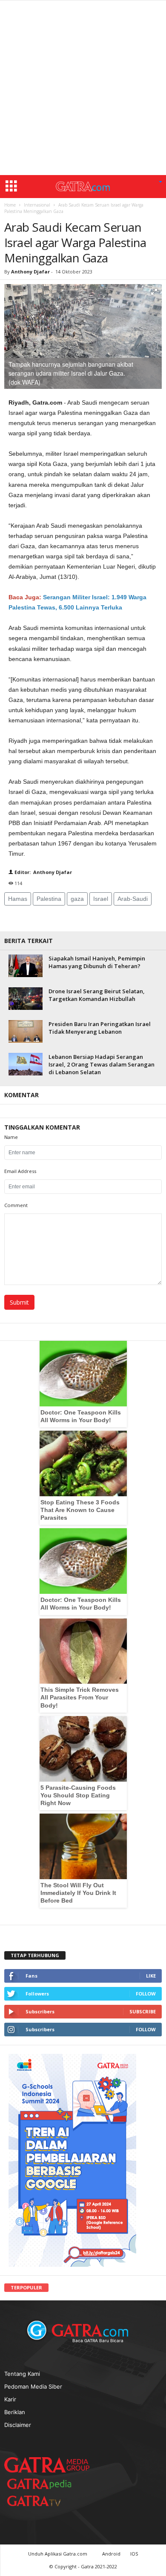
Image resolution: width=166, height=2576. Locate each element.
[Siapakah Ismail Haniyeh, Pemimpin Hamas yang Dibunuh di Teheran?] (26, 966)
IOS (134, 2554)
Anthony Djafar (30, 272)
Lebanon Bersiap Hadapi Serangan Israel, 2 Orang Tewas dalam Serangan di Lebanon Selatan (102, 1064)
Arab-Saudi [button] (133, 899)
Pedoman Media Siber (33, 2386)
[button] (160, 182)
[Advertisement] (83, 88)
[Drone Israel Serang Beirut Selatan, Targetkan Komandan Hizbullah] (26, 999)
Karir (10, 2399)
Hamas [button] (18, 899)
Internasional (37, 205)
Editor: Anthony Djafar (43, 872)
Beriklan (15, 2412)
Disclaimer (18, 2425)
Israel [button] (101, 899)
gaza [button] (77, 899)
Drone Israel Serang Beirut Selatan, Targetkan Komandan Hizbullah (97, 995)
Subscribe (143, 2011)
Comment (16, 1205)
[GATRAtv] (43, 2501)
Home (10, 205)
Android (111, 2554)
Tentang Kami (22, 2374)
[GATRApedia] (43, 2484)
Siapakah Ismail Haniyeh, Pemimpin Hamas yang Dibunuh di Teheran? (97, 962)
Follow (146, 1994)
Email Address (20, 1171)
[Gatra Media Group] (47, 2465)
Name (11, 1137)
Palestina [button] (49, 899)
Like (151, 1976)
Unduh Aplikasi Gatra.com (58, 2554)
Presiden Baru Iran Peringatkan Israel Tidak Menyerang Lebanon (100, 1028)
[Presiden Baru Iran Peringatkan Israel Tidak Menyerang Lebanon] (26, 1031)
